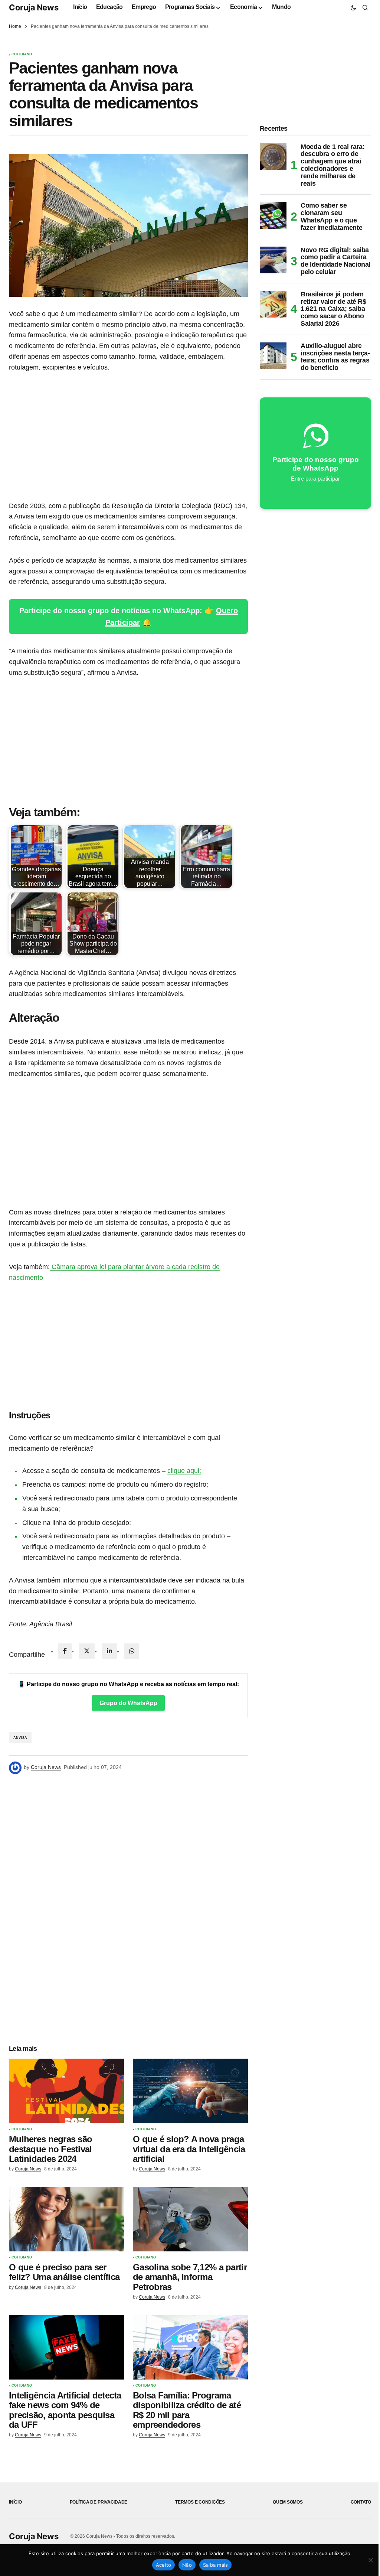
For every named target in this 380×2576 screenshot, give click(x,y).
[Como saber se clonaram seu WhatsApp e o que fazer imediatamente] (273, 215)
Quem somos (288, 2502)
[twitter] (87, 1651)
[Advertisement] (128, 437)
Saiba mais (216, 2565)
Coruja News (34, 7)
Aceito (164, 2565)
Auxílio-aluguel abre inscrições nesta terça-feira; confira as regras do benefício (335, 357)
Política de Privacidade (99, 2502)
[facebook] (65, 1651)
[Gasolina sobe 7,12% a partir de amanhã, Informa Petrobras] (190, 2219)
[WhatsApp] (132, 1651)
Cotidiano (22, 54)
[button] (353, 7)
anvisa (20, 1738)
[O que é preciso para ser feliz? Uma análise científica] (66, 2219)
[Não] (371, 2560)
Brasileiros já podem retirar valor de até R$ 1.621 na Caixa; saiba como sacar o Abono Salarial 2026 (333, 309)
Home (15, 26)
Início (15, 2502)
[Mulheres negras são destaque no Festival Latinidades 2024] (66, 2091)
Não (187, 2565)
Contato (361, 2502)
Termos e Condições (200, 2502)
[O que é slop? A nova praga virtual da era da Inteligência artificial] (190, 2091)
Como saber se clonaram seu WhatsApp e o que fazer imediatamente (331, 217)
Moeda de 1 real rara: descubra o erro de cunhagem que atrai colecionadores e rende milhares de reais (332, 165)
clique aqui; (184, 1471)
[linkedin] (109, 1651)
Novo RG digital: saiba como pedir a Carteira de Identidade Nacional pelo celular (335, 261)
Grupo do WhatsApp (128, 1703)
